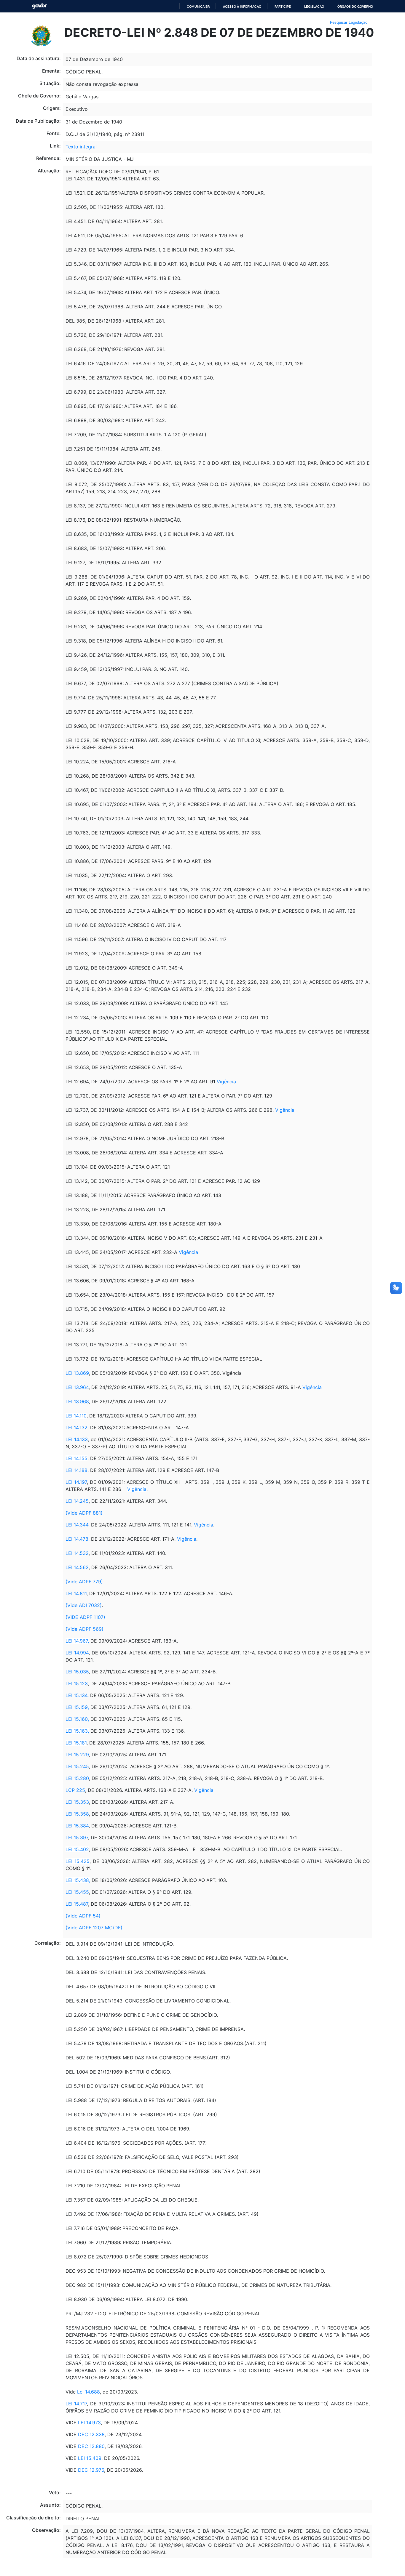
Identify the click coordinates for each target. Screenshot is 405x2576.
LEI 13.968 (77, 1401)
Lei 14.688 (88, 2392)
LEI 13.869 (77, 1373)
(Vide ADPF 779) (84, 1582)
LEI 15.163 (77, 1731)
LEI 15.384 (77, 1826)
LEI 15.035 (77, 1672)
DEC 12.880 (91, 2446)
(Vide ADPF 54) (83, 1916)
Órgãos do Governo (355, 7)
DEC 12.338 (91, 2434)
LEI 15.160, (77, 1719)
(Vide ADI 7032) (84, 1605)
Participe (283, 7)
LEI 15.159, (77, 1707)
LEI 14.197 (76, 1482)
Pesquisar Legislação (349, 22)
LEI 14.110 (76, 1416)
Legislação (314, 7)
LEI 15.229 (77, 1755)
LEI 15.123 (77, 1683)
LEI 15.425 (78, 1861)
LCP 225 (75, 1790)
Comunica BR (198, 7)
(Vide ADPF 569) (84, 1629)
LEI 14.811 (76, 1593)
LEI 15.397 (77, 1838)
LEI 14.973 (89, 2423)
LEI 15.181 (76, 1743)
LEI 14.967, (77, 1641)
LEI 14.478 (77, 1539)
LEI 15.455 (77, 1892)
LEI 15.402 (77, 1849)
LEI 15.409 (90, 2458)
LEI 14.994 (77, 1653)
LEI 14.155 (76, 1458)
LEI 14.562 (77, 1567)
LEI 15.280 (77, 1778)
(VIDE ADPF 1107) (85, 1617)
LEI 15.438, (78, 1880)
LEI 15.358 (77, 1814)
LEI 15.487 (77, 1904)
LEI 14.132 (76, 1428)
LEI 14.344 (77, 1525)
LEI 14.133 (77, 1439)
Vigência (226, 1082)
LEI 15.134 (76, 1695)
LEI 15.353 (77, 1802)
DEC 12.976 (91, 2470)
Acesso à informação (242, 7)
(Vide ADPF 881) (84, 1513)
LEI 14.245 (77, 1501)
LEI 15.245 (77, 1766)
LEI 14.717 (76, 2404)
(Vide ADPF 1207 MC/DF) (94, 1928)
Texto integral (81, 147)
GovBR (39, 6)
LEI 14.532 (77, 1553)
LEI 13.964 (77, 1387)
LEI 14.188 (76, 1470)
